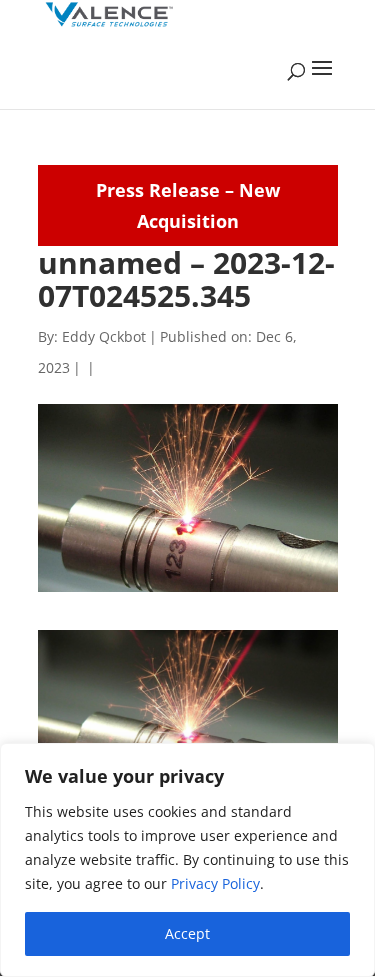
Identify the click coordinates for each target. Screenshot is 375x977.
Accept (187, 933)
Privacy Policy (215, 883)
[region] (187, 860)
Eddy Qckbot (104, 336)
